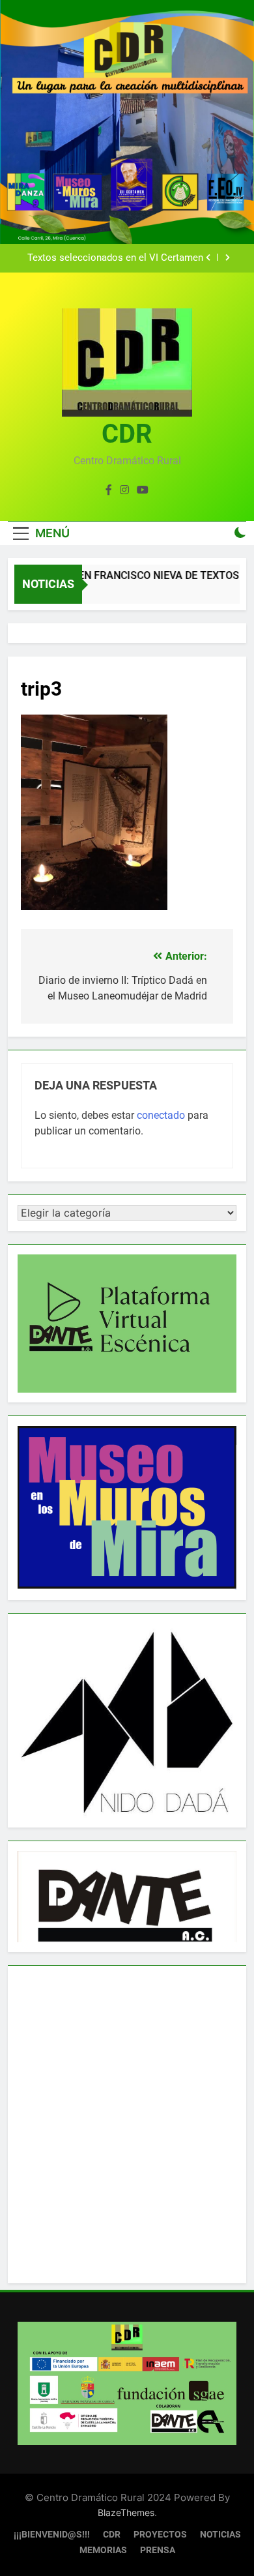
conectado (161, 1115)
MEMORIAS (103, 2550)
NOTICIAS (220, 2535)
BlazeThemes (126, 2512)
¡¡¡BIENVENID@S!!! (52, 2535)
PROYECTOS (160, 2535)
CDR (127, 434)
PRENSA (158, 2550)
